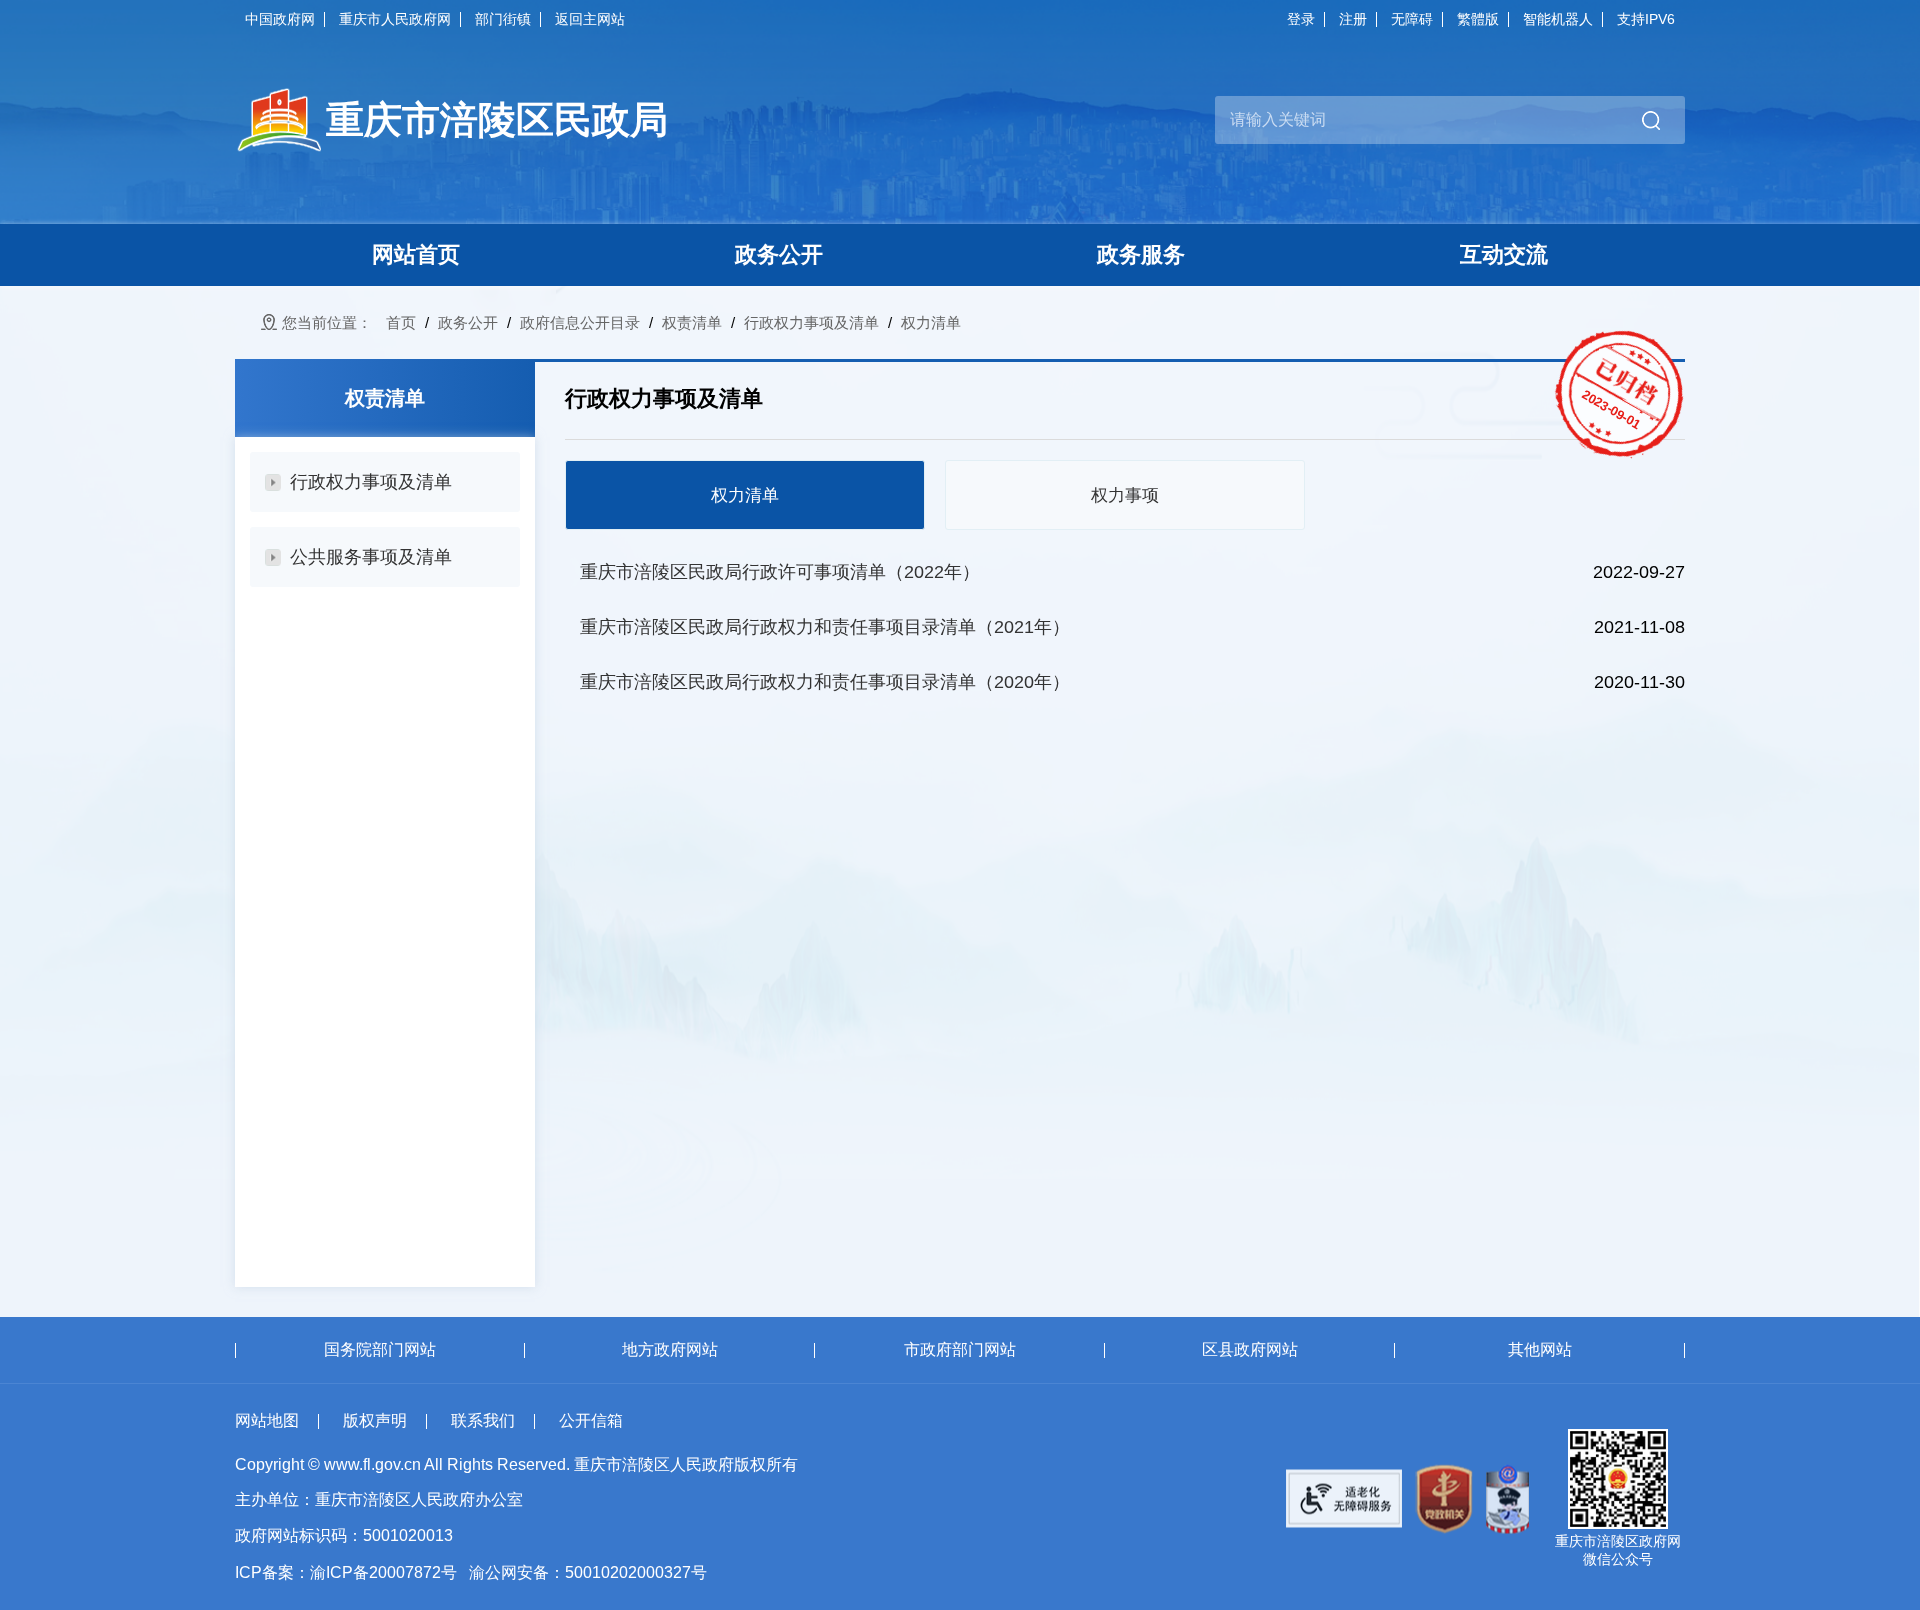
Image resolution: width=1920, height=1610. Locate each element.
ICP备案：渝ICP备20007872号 (346, 1572)
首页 (401, 322)
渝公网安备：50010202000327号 (588, 1572)
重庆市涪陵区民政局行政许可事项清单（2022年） (780, 572)
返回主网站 (590, 19)
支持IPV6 (1646, 19)
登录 (1301, 19)
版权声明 (375, 1420)
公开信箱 (591, 1420)
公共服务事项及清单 (371, 557)
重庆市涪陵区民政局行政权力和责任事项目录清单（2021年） (825, 627)
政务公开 (468, 322)
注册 (1353, 19)
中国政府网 (280, 19)
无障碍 (1412, 19)
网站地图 (267, 1420)
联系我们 (483, 1420)
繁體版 (1478, 19)
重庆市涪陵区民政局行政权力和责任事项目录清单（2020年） (825, 682)
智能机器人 (1558, 19)
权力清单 (931, 322)
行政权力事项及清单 (811, 322)
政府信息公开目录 (580, 322)
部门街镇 (503, 19)
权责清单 (692, 322)
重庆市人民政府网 (395, 19)
